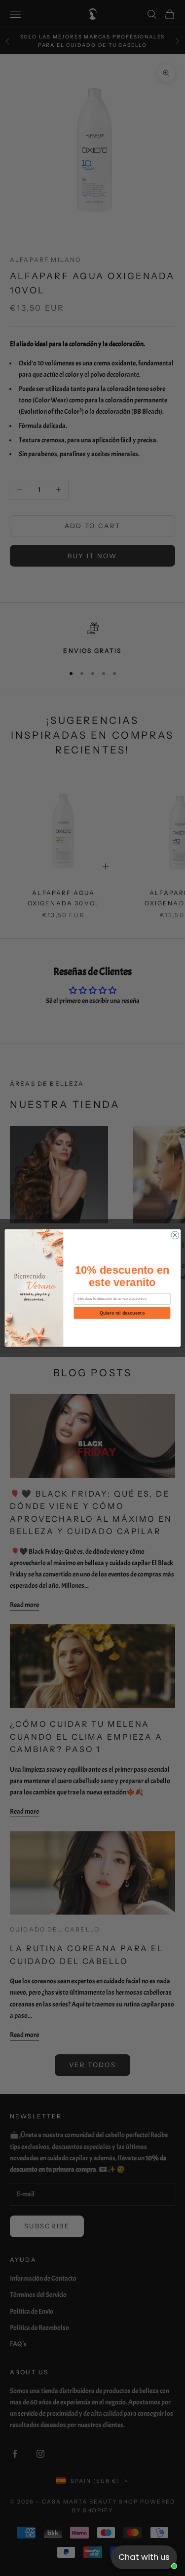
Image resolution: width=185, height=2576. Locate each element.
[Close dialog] (175, 1235)
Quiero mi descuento (122, 1313)
